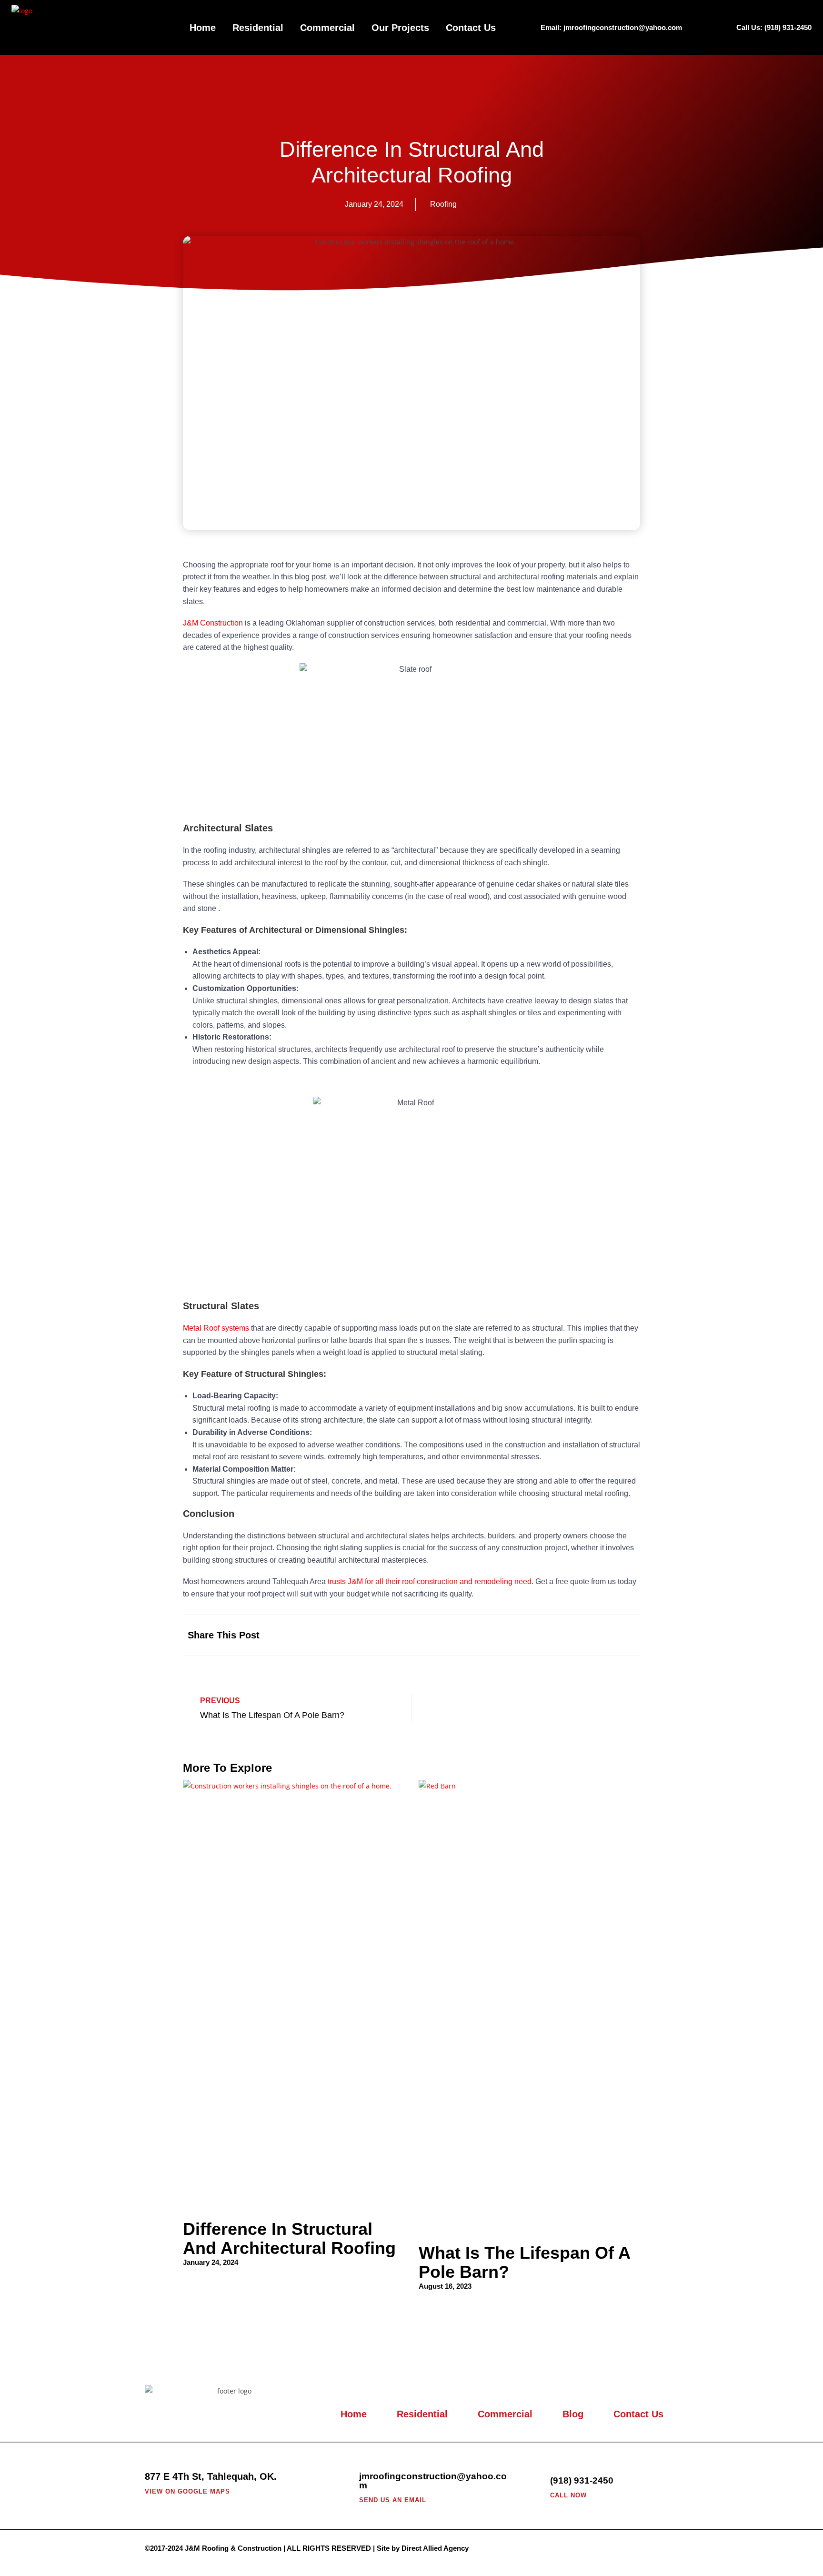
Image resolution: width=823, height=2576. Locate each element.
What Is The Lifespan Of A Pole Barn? (524, 2262)
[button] (537, 1635)
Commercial (327, 28)
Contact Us (471, 28)
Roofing (443, 204)
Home (203, 28)
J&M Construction (213, 623)
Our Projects (400, 28)
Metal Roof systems (216, 1328)
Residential (258, 28)
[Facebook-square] (669, 2549)
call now (568, 2495)
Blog (573, 2414)
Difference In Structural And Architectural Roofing (289, 2238)
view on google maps (187, 2491)
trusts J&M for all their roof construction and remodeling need (430, 1581)
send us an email (393, 2500)
